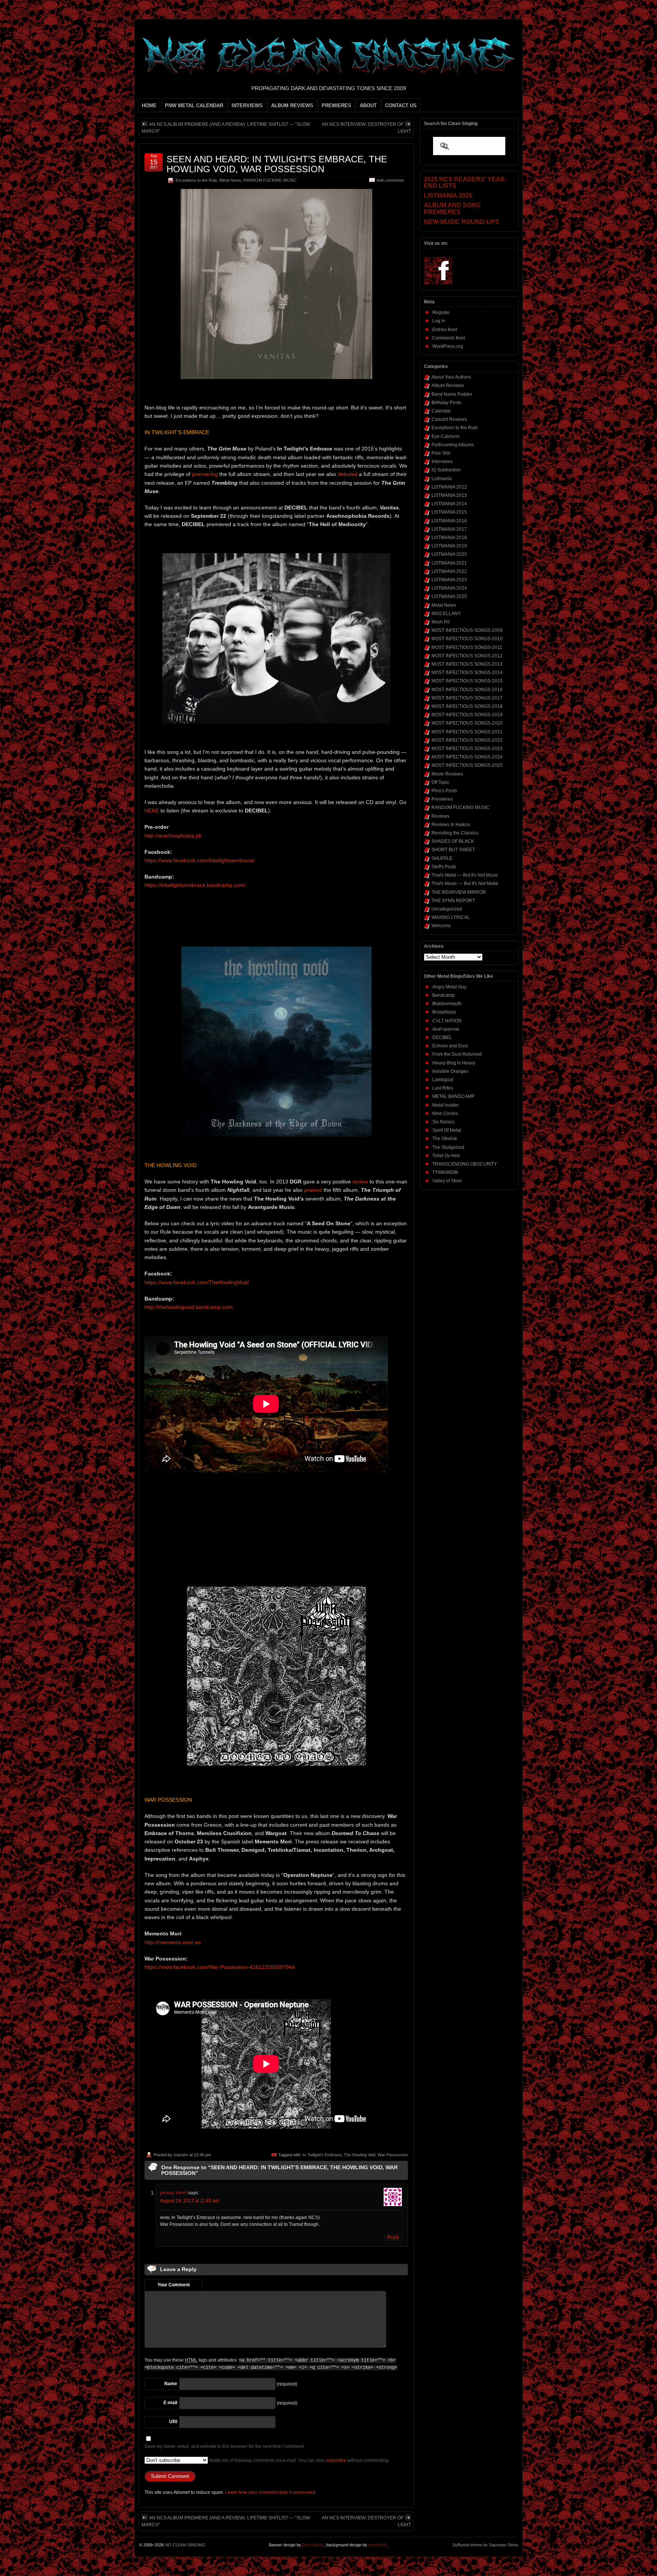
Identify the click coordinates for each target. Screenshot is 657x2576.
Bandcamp (444, 995)
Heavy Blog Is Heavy (454, 1063)
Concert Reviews (449, 419)
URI (173, 2422)
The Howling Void (359, 2155)
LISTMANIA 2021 (449, 563)
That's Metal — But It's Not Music (465, 875)
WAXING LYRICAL (451, 917)
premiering (205, 474)
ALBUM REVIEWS (292, 105)
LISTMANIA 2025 (449, 596)
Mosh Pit (440, 622)
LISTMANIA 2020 (449, 554)
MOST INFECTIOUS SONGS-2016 (467, 690)
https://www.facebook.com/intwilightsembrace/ (200, 860)
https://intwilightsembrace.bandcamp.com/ (195, 885)
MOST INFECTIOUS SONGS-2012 (467, 656)
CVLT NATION (447, 1021)
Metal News (230, 180)
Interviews (442, 462)
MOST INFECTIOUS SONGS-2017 (467, 698)
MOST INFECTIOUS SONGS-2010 (467, 639)
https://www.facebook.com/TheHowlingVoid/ (197, 1282)
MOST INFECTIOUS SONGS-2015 (467, 681)
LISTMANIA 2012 (449, 487)
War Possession (393, 2155)
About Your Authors (451, 377)
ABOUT (368, 105)
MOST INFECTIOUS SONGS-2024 (467, 757)
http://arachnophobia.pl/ (173, 836)
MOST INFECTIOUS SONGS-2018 (467, 706)
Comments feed (449, 338)
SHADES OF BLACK (453, 841)
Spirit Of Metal (447, 1130)
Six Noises (443, 1122)
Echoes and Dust (450, 1046)
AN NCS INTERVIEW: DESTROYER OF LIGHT (366, 128)
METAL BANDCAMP (453, 1096)
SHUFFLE (442, 858)
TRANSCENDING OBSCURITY (465, 1164)
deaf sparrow (446, 1029)
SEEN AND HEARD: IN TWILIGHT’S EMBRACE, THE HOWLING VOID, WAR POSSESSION (277, 164)
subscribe (336, 2460)
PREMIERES (336, 105)
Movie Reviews (447, 774)
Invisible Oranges (450, 1071)
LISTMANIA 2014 (449, 504)
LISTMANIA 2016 (449, 521)
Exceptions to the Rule (196, 180)
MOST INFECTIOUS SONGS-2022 (467, 740)
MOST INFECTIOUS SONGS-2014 (467, 673)
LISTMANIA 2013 (449, 495)
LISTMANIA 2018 (449, 538)
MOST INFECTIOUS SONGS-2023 (467, 749)
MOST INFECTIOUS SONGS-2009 (467, 630)
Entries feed (445, 330)
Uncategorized (447, 909)
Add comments (390, 180)
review (360, 1182)
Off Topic (440, 782)
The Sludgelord (448, 1147)
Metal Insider (446, 1105)
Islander (181, 2155)
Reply (393, 2237)
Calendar (441, 411)
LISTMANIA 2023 (449, 580)
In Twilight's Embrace (322, 2155)
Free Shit (441, 453)
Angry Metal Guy (449, 987)
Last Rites (443, 1088)
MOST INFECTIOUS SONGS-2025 (467, 765)
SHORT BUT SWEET (453, 850)
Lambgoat (443, 1080)
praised (313, 1190)
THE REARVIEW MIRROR (459, 892)
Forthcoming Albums (453, 445)
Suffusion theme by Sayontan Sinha (485, 2545)
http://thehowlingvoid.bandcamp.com (189, 1307)
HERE (152, 811)
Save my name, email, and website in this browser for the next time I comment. (225, 2446)
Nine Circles (445, 1114)
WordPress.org (448, 346)
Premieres (442, 799)
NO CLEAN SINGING (185, 2545)
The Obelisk (445, 1139)
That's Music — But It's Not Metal (465, 884)
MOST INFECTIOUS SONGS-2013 (467, 664)
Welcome (441, 926)
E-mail (170, 2403)
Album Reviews (448, 385)
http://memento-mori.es (173, 1942)
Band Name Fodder (452, 394)
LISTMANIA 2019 (449, 546)
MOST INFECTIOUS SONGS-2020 (467, 723)
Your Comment (174, 2285)
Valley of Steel (447, 1181)
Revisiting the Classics (455, 833)
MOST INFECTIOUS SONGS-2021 (467, 732)
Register (441, 312)
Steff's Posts (444, 867)
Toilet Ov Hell (446, 1156)
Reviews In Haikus (451, 825)
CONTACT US (401, 105)
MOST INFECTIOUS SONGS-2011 (467, 647)
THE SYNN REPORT (453, 901)
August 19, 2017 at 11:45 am (190, 2201)
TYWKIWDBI (445, 1172)
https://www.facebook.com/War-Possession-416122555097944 (220, 1967)
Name (171, 2384)
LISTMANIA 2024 (449, 588)
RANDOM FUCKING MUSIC (270, 180)
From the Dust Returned (457, 1054)
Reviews (440, 816)
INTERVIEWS (247, 105)
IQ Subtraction (446, 470)
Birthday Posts (446, 403)
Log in (439, 321)
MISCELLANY (446, 614)
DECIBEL (442, 1037)
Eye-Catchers (446, 436)
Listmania (442, 479)
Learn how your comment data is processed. (271, 2492)
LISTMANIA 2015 (449, 512)
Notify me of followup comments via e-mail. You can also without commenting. (299, 2460)
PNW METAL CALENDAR (194, 105)
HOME (149, 105)
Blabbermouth (447, 1004)
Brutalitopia (444, 1012)
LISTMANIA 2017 (449, 529)
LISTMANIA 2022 (449, 571)
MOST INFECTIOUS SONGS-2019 (467, 715)
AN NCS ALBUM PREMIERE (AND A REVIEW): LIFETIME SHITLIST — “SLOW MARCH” (226, 128)
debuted (348, 474)
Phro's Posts (444, 791)
